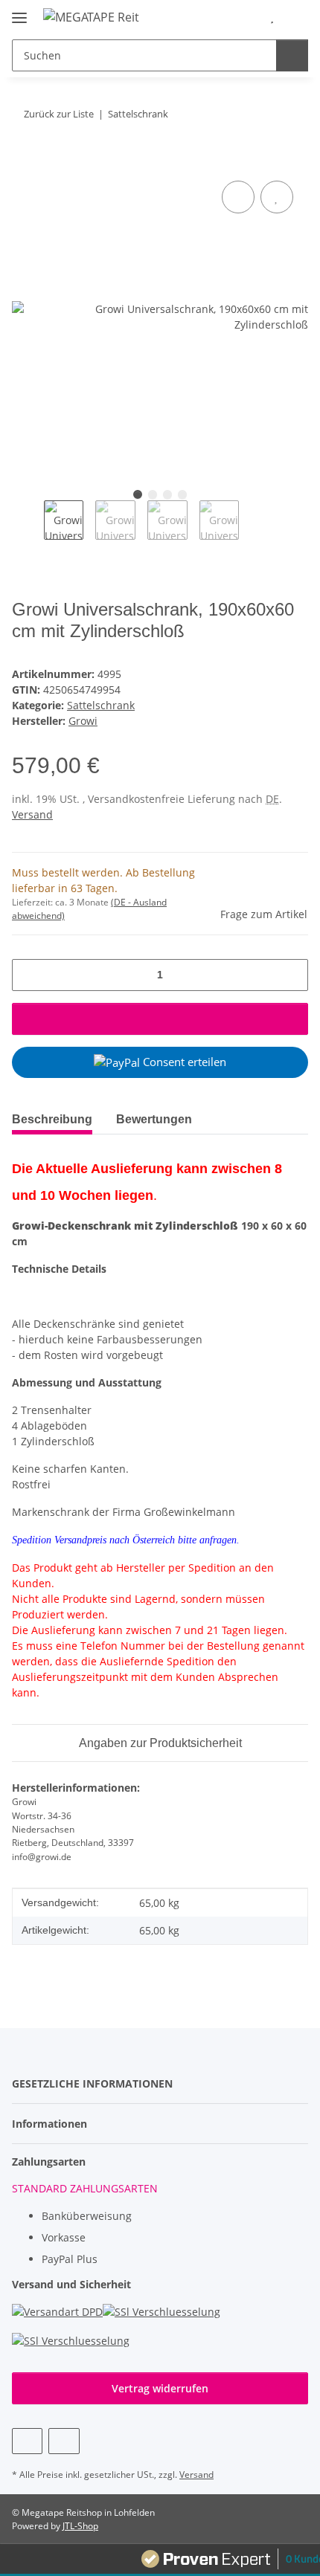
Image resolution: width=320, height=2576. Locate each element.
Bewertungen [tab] (154, 1119)
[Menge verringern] (29, 975)
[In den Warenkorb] (24, 161)
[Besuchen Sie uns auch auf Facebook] (27, 2441)
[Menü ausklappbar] (19, 12)
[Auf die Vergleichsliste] (238, 197)
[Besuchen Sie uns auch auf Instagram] (64, 2441)
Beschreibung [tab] (52, 1119)
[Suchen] (292, 55)
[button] (249, 16)
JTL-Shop (80, 2526)
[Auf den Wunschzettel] (277, 197)
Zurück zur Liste (59, 114)
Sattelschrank (101, 705)
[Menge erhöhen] (291, 975)
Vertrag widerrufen (160, 2388)
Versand (32, 814)
